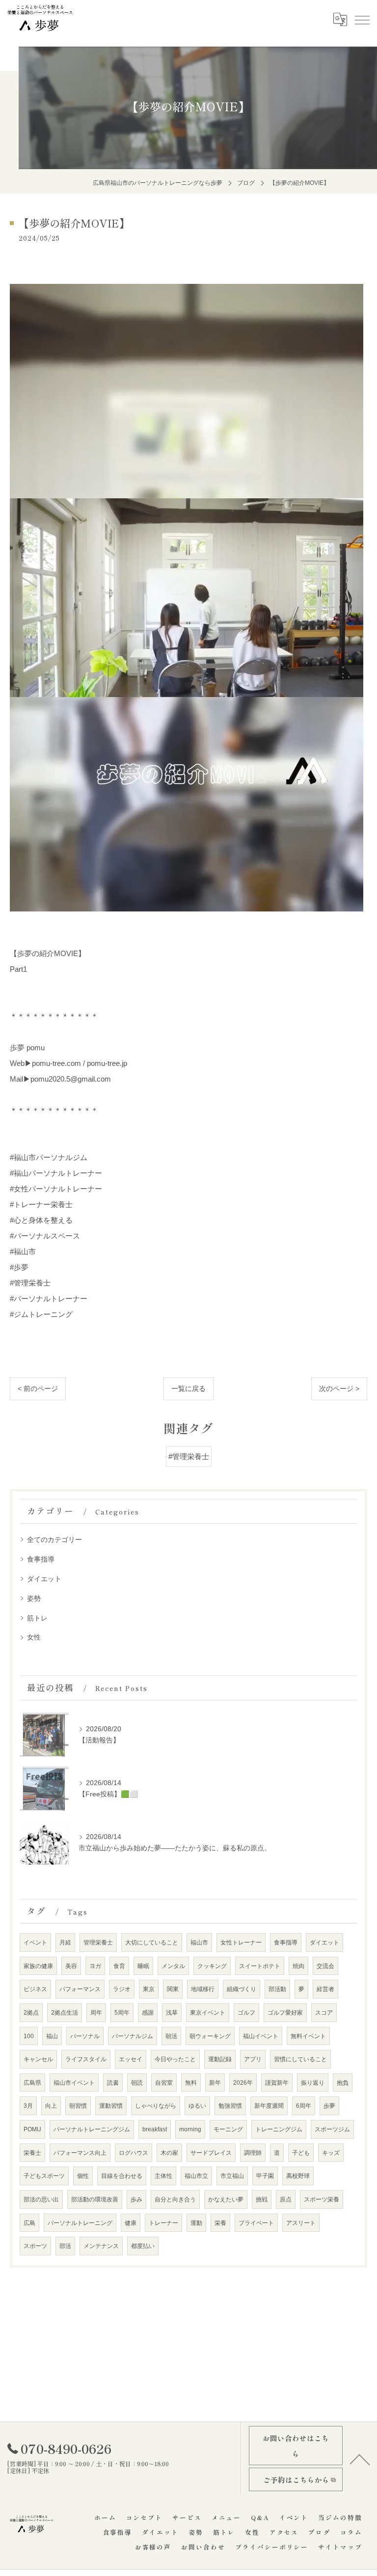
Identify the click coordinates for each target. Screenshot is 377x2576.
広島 (29, 2223)
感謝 (148, 2012)
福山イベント (261, 2036)
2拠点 (31, 2012)
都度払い (143, 2246)
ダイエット (44, 1579)
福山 (52, 2036)
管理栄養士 (98, 1942)
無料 (191, 2083)
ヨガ (95, 1966)
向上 (51, 2106)
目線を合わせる (122, 2176)
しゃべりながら (156, 2106)
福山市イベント (74, 2083)
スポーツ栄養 (322, 2199)
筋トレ (37, 1618)
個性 (83, 2176)
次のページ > (339, 1389)
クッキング (212, 1966)
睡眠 (143, 1966)
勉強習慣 (230, 2106)
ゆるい (197, 2106)
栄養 (220, 2223)
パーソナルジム (133, 2036)
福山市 (199, 1942)
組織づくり (242, 1989)
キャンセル (38, 2059)
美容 (71, 1966)
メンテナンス (101, 2246)
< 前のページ (38, 1389)
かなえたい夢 (226, 2199)
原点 (286, 2199)
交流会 (325, 1966)
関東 (173, 1989)
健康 (131, 2223)
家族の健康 (38, 1966)
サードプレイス (211, 2153)
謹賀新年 (277, 2083)
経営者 (325, 1989)
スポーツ (35, 2246)
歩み (136, 2199)
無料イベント (308, 2036)
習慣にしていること (300, 2059)
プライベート (256, 2223)
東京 (149, 1989)
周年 (96, 2012)
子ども (301, 2153)
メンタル (173, 1966)
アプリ (253, 2059)
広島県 (32, 2083)
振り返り (313, 2083)
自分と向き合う (175, 2199)
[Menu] (362, 19)
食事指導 (41, 1559)
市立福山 (232, 2176)
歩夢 (329, 2106)
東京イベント (208, 2012)
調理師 (253, 2153)
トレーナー (163, 2223)
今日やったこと (175, 2059)
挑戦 (262, 2199)
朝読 (137, 2083)
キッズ (331, 2153)
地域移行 (203, 1989)
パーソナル (85, 2036)
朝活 (171, 2036)
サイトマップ (340, 2547)
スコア (324, 2012)
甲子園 (265, 2176)
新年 (215, 2083)
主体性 (163, 2176)
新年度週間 (269, 2106)
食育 (119, 1966)
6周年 (304, 2106)
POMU (32, 2129)
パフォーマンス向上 (80, 2153)
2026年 (243, 2083)
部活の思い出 (41, 2199)
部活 (65, 2246)
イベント (35, 1942)
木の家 (169, 2153)
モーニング (228, 2129)
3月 (28, 2106)
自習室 (164, 2083)
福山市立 (196, 2176)
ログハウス (134, 2153)
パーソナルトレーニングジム (92, 2129)
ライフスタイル (86, 2059)
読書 (113, 2083)
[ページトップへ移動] (360, 2459)
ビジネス (35, 1989)
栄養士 (32, 2153)
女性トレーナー (241, 1942)
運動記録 (220, 2059)
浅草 (172, 2012)
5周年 (122, 2012)
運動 (196, 2223)
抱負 (343, 2083)
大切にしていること (152, 1942)
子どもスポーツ (44, 2176)
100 (29, 2036)
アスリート (301, 2223)
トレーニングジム (279, 2129)
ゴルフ (246, 2012)
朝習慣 (78, 2106)
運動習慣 (111, 2106)
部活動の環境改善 (95, 2199)
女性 (34, 1637)
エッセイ (131, 2059)
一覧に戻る (188, 1389)
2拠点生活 (65, 2012)
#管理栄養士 (189, 1457)
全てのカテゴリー (54, 1540)
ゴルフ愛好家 (285, 2012)
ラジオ (122, 1989)
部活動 (277, 1989)
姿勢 (34, 1598)
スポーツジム (332, 2129)
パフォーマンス (80, 1989)
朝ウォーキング (210, 2036)
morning (190, 2129)
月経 (65, 1942)
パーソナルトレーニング (80, 2223)
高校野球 (298, 2176)
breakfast (155, 2129)
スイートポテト (260, 1966)
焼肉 (298, 1966)
